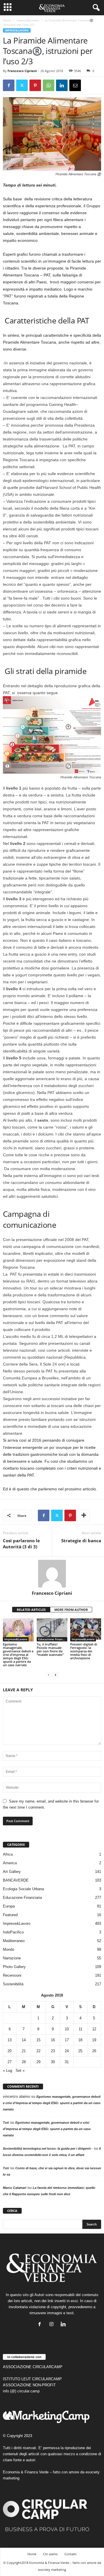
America (10, 1863)
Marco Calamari (15, 2188)
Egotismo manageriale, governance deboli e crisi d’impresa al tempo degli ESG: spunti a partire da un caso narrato (18, 1655)
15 (38, 2040)
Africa (8, 1854)
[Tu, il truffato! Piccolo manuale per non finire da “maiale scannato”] (52, 1630)
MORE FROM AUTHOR (71, 1610)
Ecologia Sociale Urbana (23, 1889)
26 (94, 2051)
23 (53, 2051)
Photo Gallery (14, 1967)
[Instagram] (53, 2325)
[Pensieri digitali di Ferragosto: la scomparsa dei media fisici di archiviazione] (86, 1630)
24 (67, 2051)
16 (53, 2040)
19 (94, 2040)
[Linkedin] (62, 85)
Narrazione (12, 1958)
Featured (10, 1915)
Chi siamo (50, 2554)
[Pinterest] (35, 85)
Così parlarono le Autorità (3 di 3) (21, 1544)
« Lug (8, 2071)
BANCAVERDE (16, 1880)
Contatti (70, 2554)
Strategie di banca (81, 1541)
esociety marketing (52, 2570)
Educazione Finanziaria (53, 1639)
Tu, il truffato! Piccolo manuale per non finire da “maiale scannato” (50, 1649)
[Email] (75, 85)
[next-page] (55, 1675)
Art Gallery (12, 1872)
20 (10, 2051)
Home (7, 20)
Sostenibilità (13, 1984)
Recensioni (12, 1975)
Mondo (9, 1949)
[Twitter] (22, 85)
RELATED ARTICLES (31, 1610)
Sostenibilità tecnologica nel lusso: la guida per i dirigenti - (48, 2148)
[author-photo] (52, 1574)
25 (80, 2051)
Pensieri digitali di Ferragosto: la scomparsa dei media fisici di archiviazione (84, 1651)
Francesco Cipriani (22, 71)
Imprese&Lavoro (28, 20)
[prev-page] (49, 1675)
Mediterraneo (14, 1941)
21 (24, 2051)
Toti (6, 2123)
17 (67, 2040)
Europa (9, 1906)
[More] (84, 1515)
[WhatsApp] (49, 85)
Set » (20, 2071)
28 (24, 2062)
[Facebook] (9, 85)
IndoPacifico (13, 1932)
